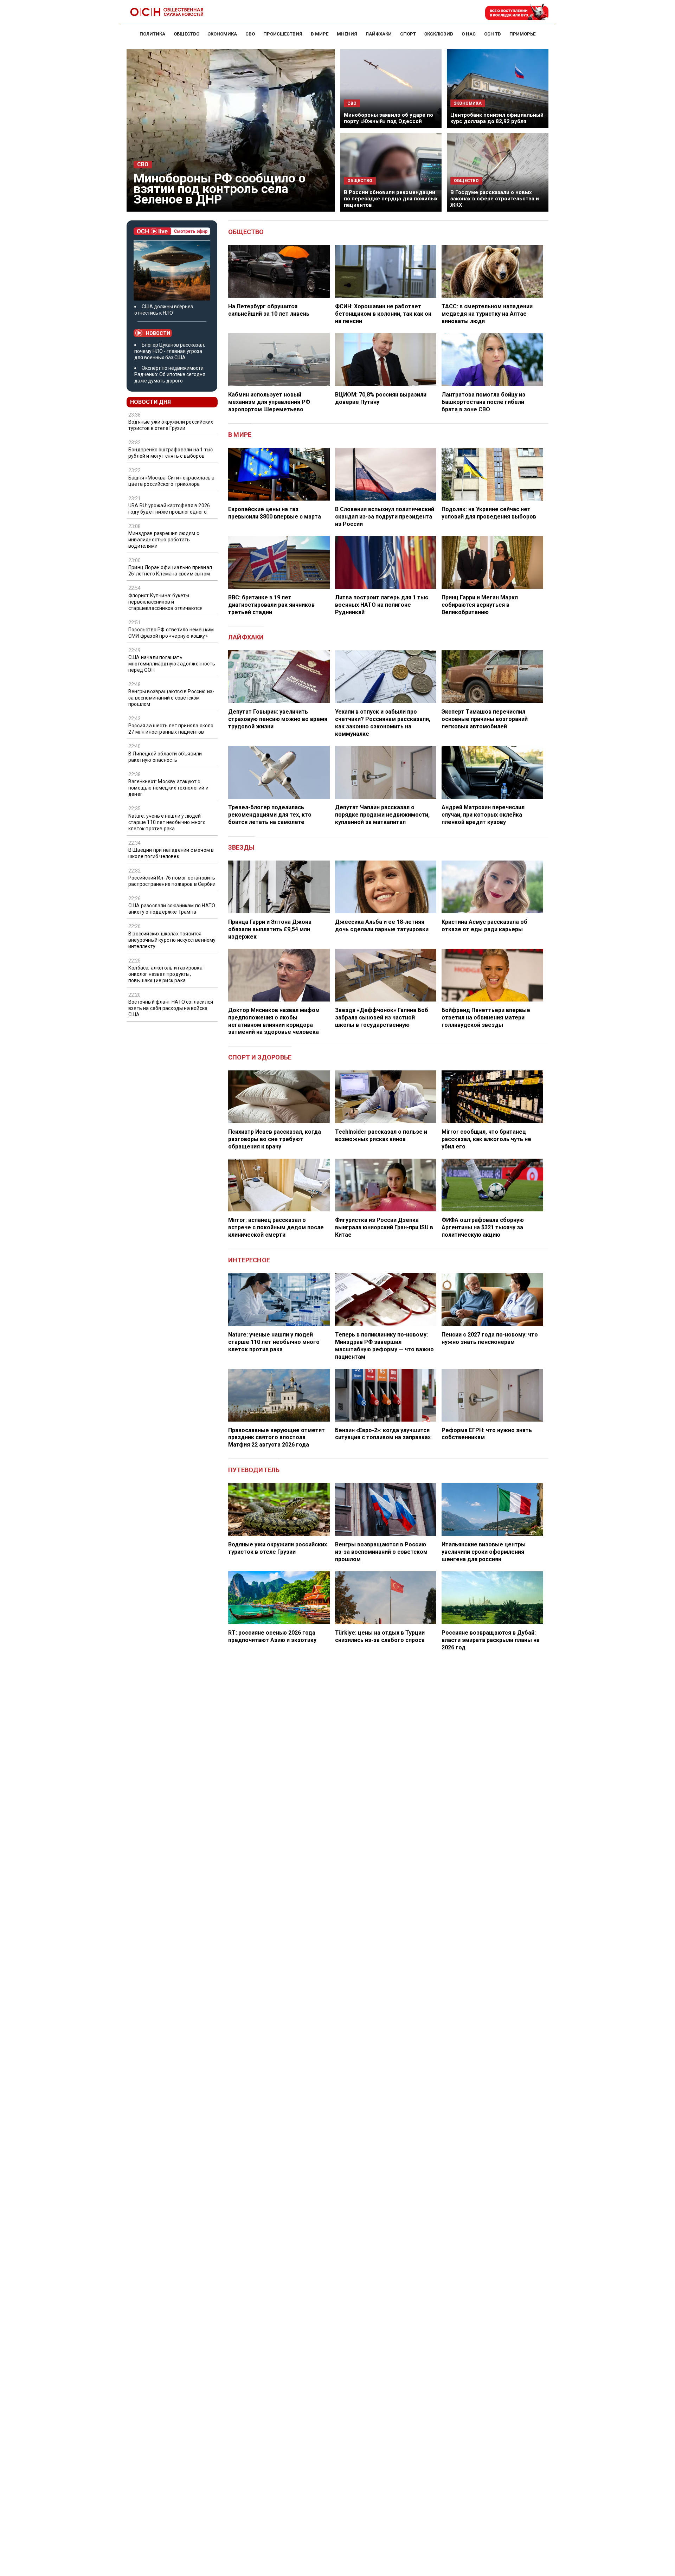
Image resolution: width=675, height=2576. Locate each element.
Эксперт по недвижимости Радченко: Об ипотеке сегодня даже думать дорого (170, 374)
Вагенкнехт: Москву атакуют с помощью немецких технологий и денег (168, 788)
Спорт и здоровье (260, 1057)
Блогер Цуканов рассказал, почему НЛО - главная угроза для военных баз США (170, 351)
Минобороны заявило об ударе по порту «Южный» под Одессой (388, 118)
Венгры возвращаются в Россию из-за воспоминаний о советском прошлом (171, 698)
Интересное (249, 1260)
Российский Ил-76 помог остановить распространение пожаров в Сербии (172, 881)
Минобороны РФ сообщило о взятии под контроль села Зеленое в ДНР (220, 189)
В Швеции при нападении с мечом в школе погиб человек (171, 853)
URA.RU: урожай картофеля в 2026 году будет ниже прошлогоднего (169, 509)
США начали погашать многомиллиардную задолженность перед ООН (172, 664)
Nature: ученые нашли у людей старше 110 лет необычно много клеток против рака (167, 822)
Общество (246, 232)
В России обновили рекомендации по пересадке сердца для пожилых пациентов (391, 199)
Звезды (241, 847)
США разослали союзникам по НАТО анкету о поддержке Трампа (172, 909)
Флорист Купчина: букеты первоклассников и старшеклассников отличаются (165, 602)
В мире (240, 435)
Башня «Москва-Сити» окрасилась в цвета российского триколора (171, 481)
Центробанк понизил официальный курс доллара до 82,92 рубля (497, 118)
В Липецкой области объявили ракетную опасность (165, 757)
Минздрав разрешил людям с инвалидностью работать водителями (164, 540)
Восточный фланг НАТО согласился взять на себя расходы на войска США (171, 1008)
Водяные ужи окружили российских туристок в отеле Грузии (171, 425)
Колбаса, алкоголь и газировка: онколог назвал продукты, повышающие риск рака (166, 974)
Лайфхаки (246, 637)
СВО (143, 165)
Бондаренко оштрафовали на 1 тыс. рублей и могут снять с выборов (171, 453)
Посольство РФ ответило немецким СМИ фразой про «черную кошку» (171, 633)
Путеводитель (254, 1470)
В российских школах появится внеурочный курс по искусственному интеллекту (172, 940)
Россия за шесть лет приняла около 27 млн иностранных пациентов (171, 729)
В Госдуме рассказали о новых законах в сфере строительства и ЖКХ (495, 199)
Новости (158, 333)
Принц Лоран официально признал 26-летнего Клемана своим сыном (170, 571)
